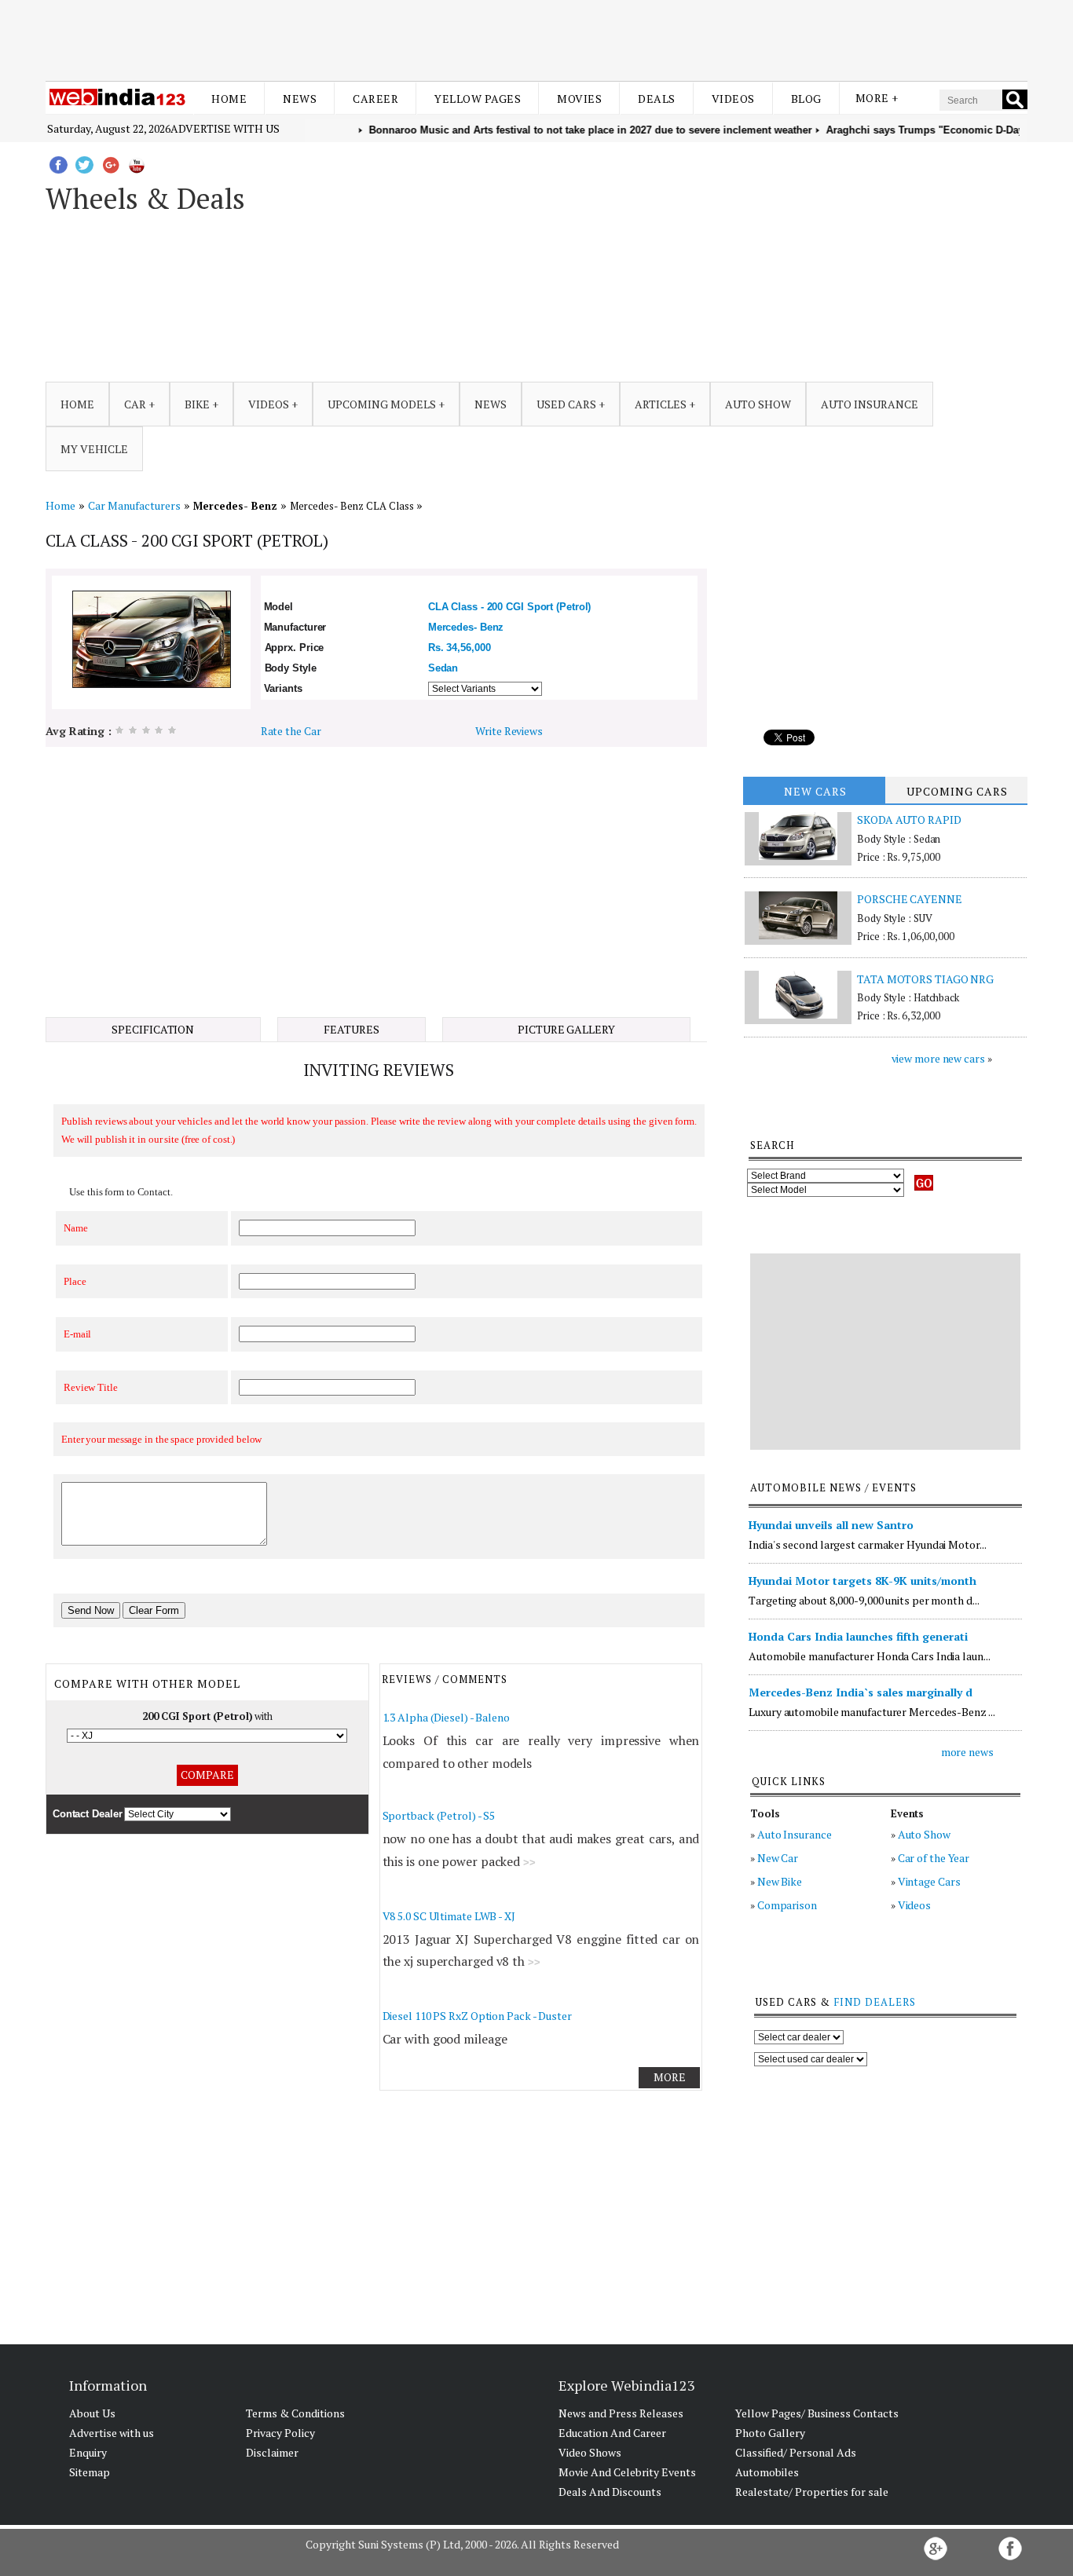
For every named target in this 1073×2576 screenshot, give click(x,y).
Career (375, 99)
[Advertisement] (536, 38)
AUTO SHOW (758, 404)
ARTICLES (661, 404)
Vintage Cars (929, 1881)
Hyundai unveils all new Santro (831, 1525)
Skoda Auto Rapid (909, 820)
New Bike (780, 1881)
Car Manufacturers (134, 505)
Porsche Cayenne (910, 899)
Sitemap (90, 2472)
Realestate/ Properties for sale (812, 2492)
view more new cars (938, 1058)
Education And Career (612, 2433)
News (300, 99)
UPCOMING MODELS (382, 404)
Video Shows (590, 2452)
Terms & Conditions (295, 2413)
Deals (657, 99)
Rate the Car (291, 731)
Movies (579, 99)
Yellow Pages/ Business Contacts (817, 2413)
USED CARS (566, 404)
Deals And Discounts (610, 2492)
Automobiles (767, 2472)
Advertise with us (225, 128)
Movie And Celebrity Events (627, 2472)
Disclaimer (272, 2452)
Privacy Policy (280, 2433)
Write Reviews (509, 731)
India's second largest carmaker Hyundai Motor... (867, 1544)
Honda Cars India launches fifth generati (858, 1636)
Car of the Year (934, 1858)
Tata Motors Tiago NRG (925, 979)
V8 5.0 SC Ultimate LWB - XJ (449, 1916)
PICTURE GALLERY (566, 1029)
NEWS (491, 404)
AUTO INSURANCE (870, 404)
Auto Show (924, 1834)
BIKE (197, 404)
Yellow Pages (478, 99)
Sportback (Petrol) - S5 (439, 1815)
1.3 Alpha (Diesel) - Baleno (446, 1717)
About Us (92, 2413)
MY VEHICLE (94, 449)
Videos (733, 99)
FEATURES (351, 1029)
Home (229, 99)
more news (967, 1752)
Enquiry (88, 2452)
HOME (77, 404)
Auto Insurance (795, 1834)
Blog (806, 99)
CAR (135, 404)
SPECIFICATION (153, 1029)
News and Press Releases (621, 2413)
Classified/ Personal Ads (796, 2452)
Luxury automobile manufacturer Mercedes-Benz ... (872, 1712)
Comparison (787, 1905)
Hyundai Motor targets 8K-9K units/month (862, 1581)
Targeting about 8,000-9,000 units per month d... (864, 1600)
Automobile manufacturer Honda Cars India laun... (869, 1656)
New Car (778, 1858)
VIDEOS (269, 404)
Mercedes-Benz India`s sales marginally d (861, 1692)
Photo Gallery (770, 2433)
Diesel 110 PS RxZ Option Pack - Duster (477, 2016)
